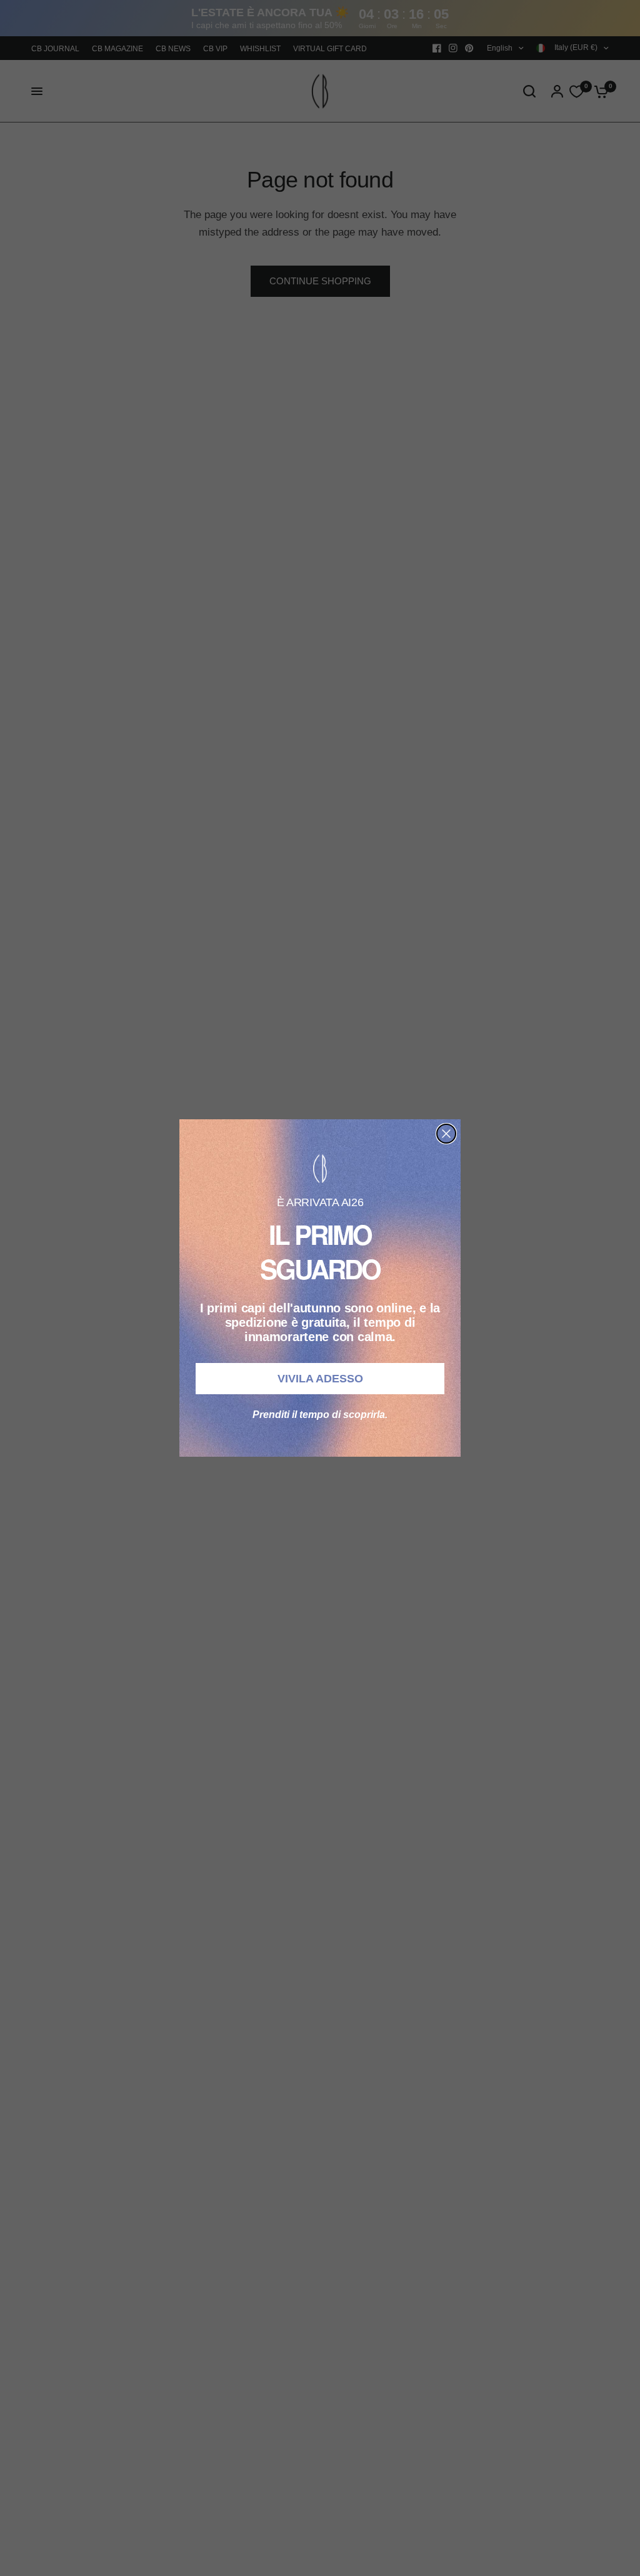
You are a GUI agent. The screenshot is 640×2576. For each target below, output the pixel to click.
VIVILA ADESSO (320, 1379)
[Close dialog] (446, 1134)
